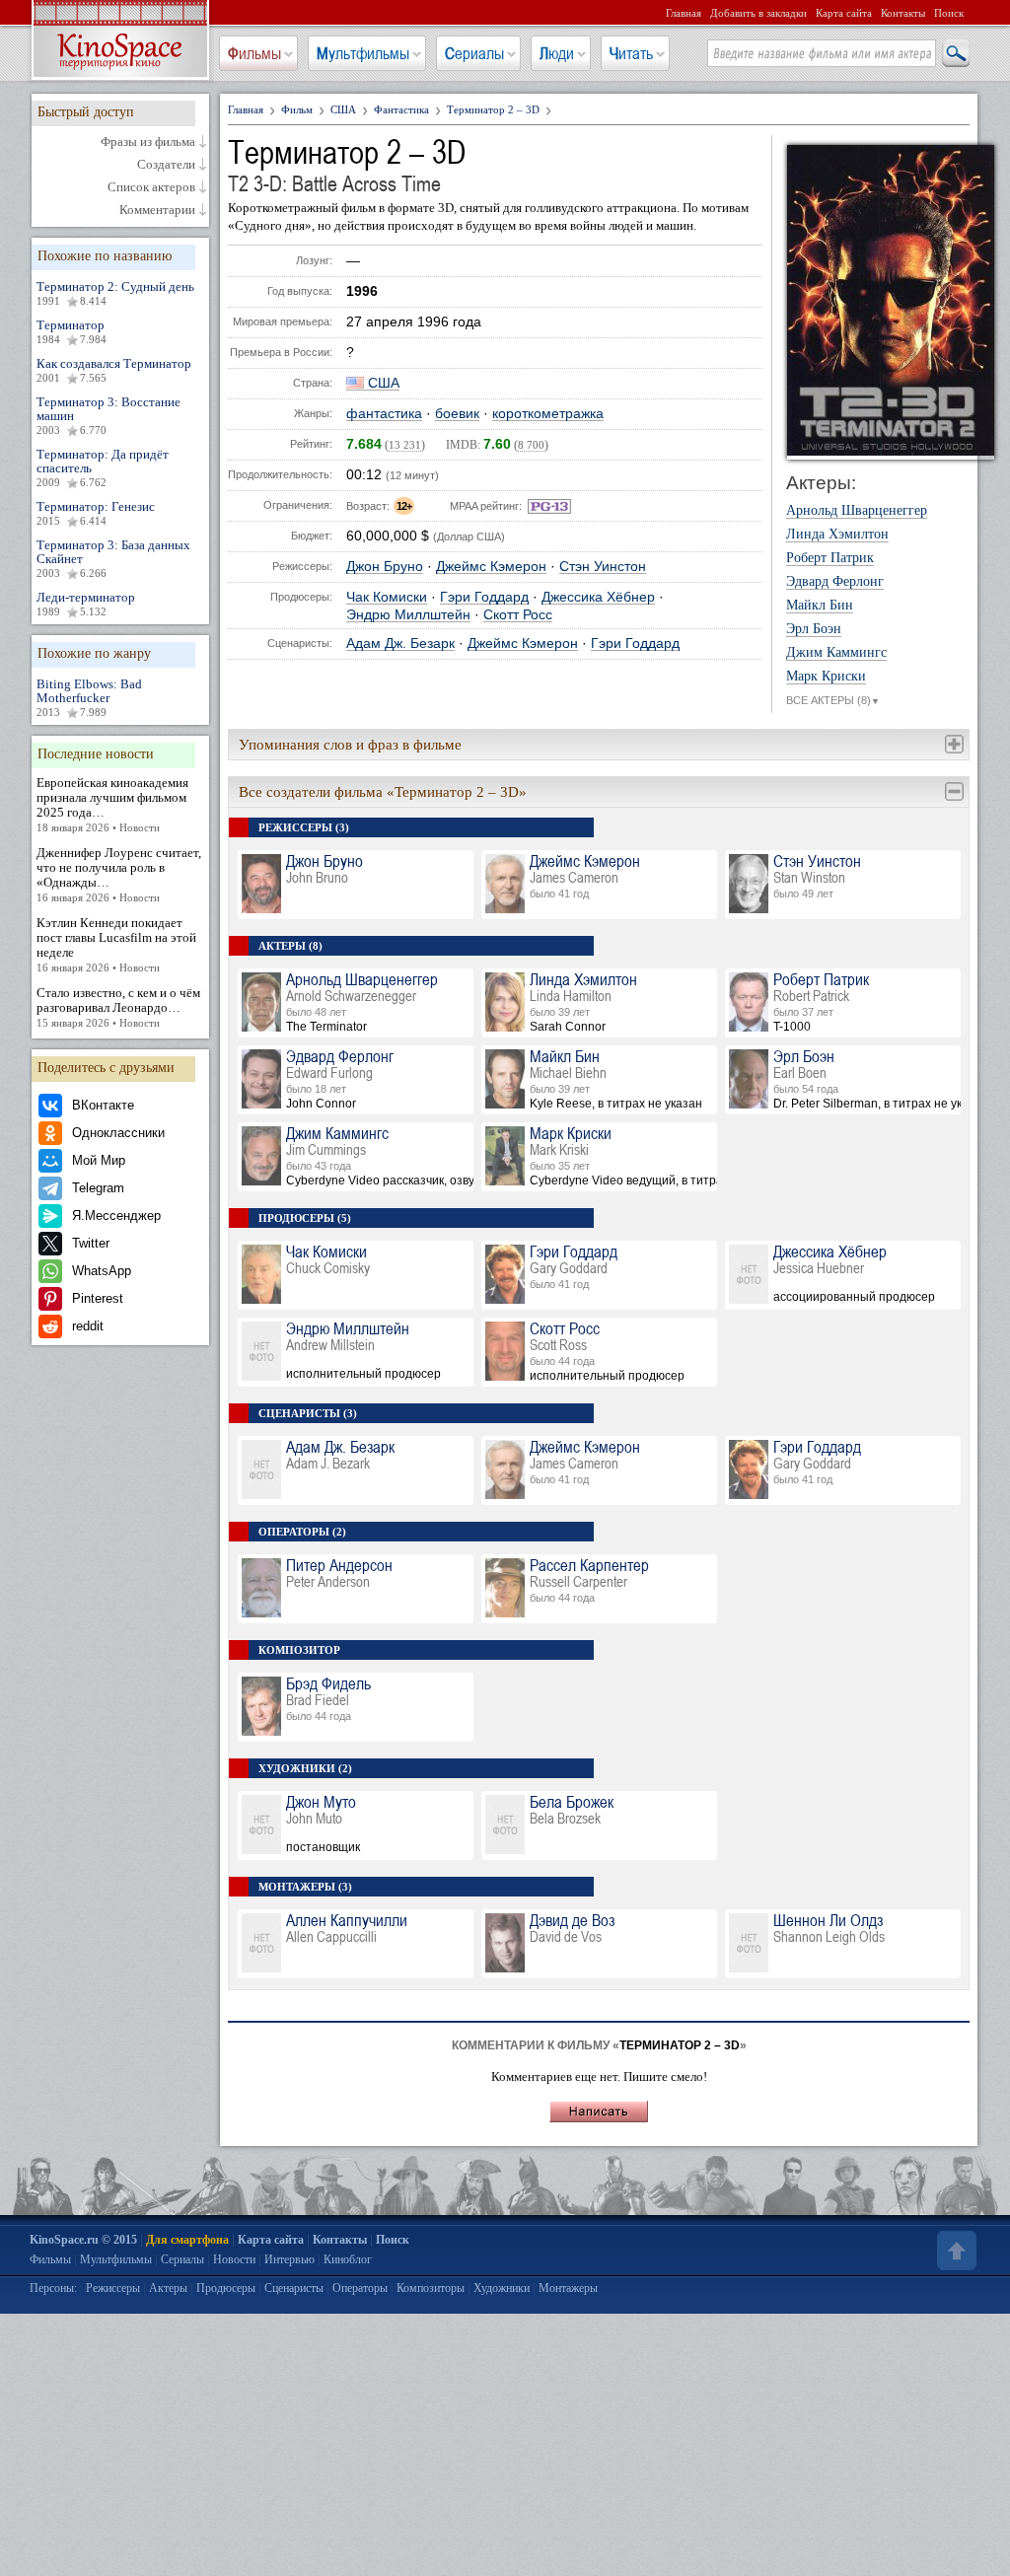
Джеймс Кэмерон (491, 567)
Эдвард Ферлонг (835, 582)
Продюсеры (226, 2288)
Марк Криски (826, 677)
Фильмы (254, 53)
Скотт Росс (518, 615)
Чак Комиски (387, 597)
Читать (631, 53)
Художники (502, 2288)
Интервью (289, 2259)
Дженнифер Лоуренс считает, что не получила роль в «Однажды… (119, 874)
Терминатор (72, 331)
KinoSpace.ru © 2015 (83, 2240)
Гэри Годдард (484, 597)
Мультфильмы (363, 53)
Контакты (903, 13)
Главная (684, 13)
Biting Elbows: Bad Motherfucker (89, 697)
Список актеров (151, 187)
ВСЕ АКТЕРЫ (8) (833, 700)
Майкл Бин (820, 606)
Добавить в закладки (758, 13)
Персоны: (53, 2288)
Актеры (168, 2288)
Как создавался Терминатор (114, 370)
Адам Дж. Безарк (400, 644)
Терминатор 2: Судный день (115, 293)
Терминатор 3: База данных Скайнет (113, 558)
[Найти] (955, 54)
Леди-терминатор (86, 604)
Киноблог (348, 2259)
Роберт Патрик (830, 558)
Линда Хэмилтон (837, 535)
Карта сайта (844, 13)
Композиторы (431, 2288)
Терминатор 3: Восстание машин (108, 415)
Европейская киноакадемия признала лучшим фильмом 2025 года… (112, 804)
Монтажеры (568, 2288)
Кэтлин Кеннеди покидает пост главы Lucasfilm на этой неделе (116, 944)
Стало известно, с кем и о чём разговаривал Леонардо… (118, 1007)
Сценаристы (294, 2288)
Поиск (949, 13)
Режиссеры (113, 2288)
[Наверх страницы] (955, 2251)
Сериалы (474, 53)
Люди (557, 53)
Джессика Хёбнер (598, 597)
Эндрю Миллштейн (408, 615)
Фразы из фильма (148, 142)
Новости (234, 2259)
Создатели (166, 165)
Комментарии (157, 210)
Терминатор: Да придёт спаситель (103, 467)
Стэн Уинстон (603, 567)
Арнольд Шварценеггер (857, 511)
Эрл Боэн (814, 629)
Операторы (360, 2288)
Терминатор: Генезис (96, 513)
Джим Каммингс (836, 653)
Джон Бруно (385, 567)
